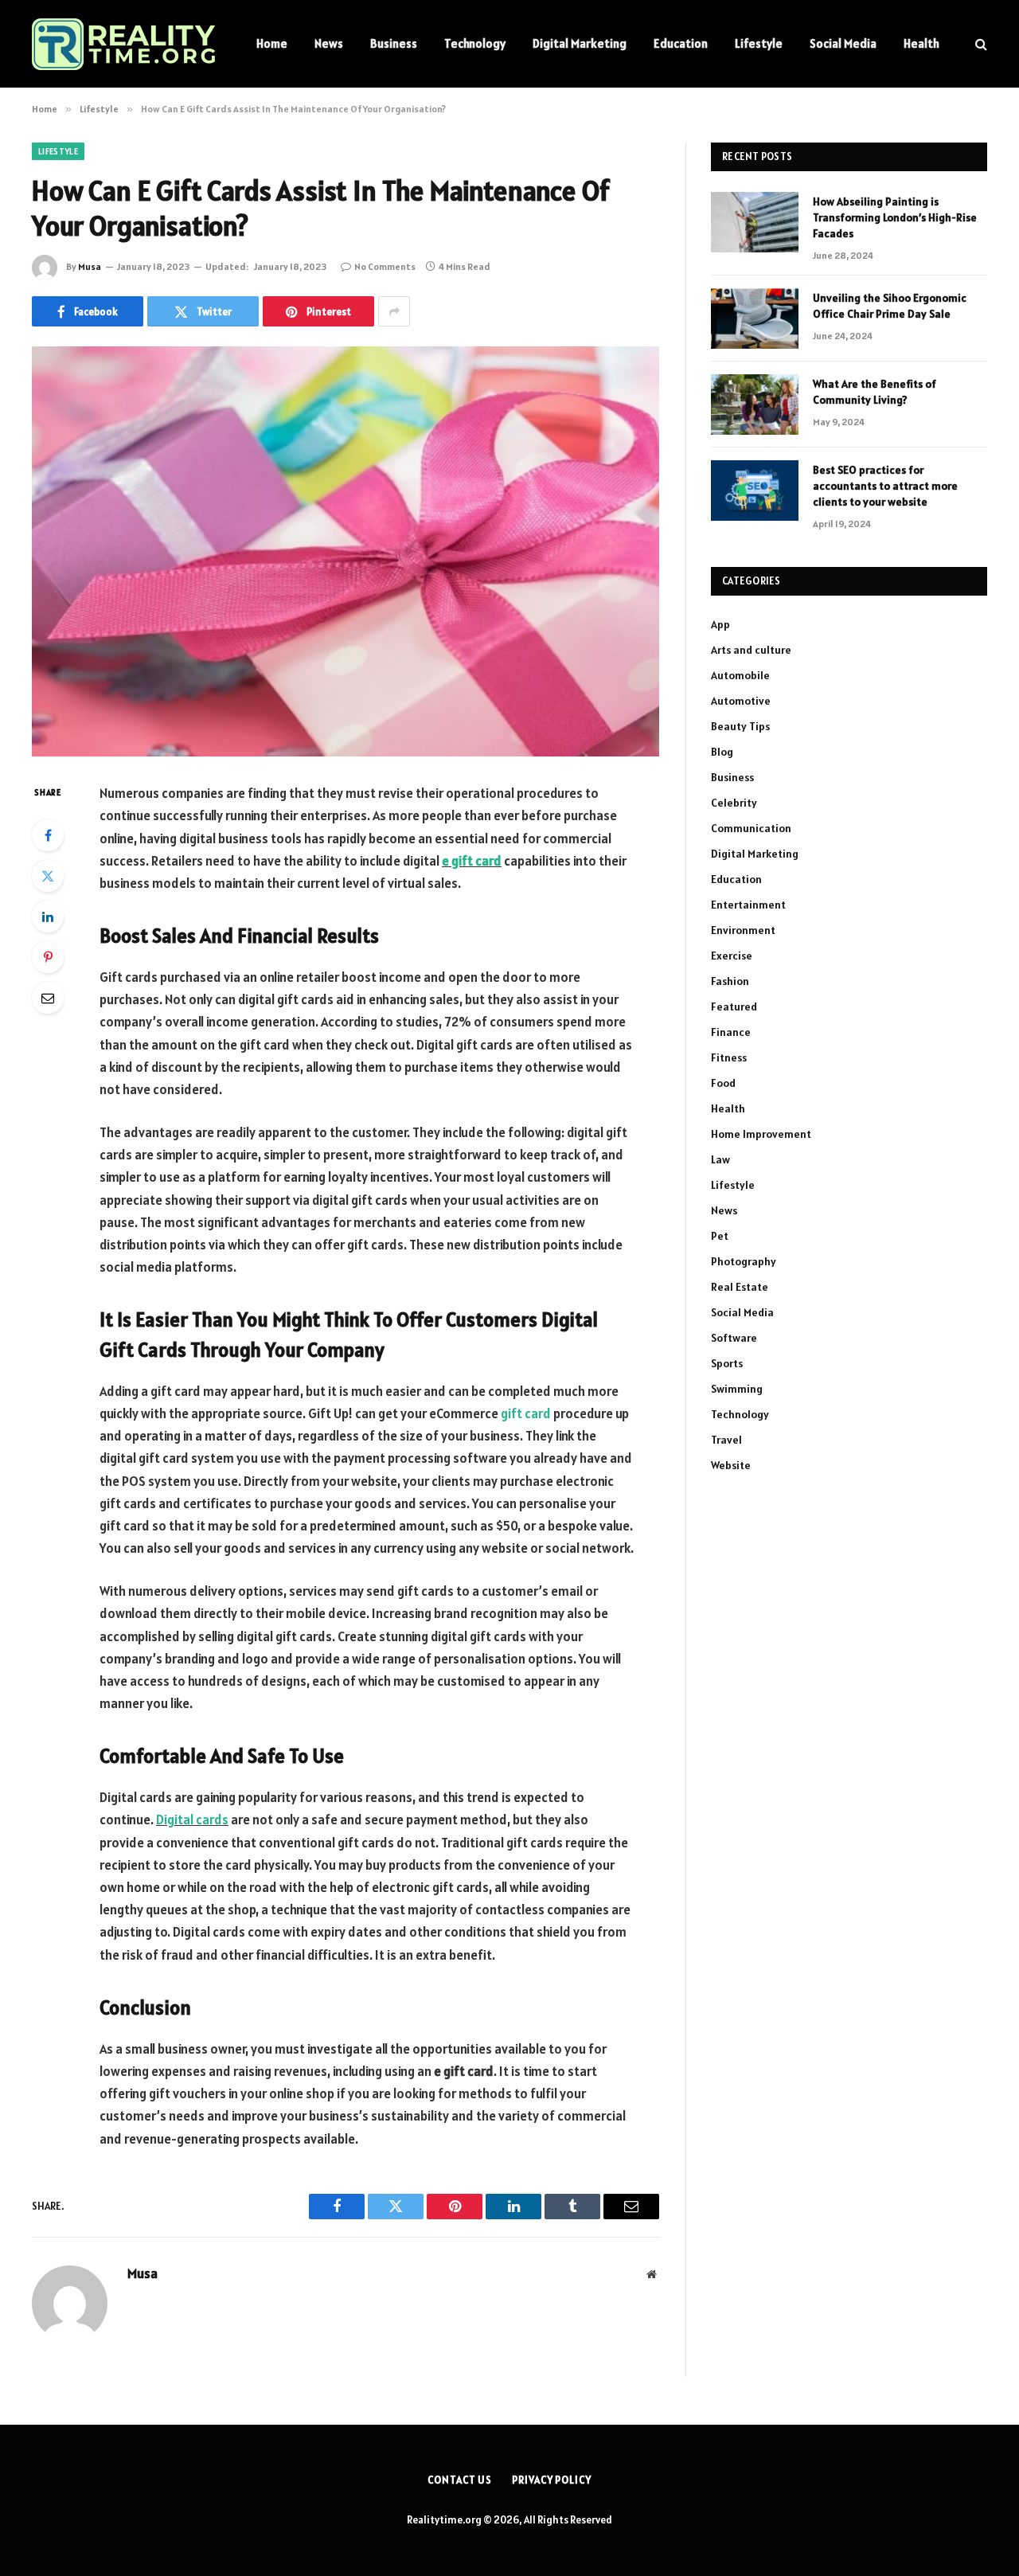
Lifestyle (759, 43)
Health (921, 43)
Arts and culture (751, 650)
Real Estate (740, 1287)
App (720, 624)
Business (394, 43)
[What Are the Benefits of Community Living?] (755, 405)
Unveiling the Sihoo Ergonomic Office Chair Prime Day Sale (890, 306)
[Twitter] (48, 876)
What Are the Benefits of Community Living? (875, 392)
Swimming (737, 1389)
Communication (751, 828)
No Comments (385, 266)
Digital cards (192, 1820)
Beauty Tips (740, 726)
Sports (727, 1363)
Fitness (729, 1057)
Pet (720, 1236)
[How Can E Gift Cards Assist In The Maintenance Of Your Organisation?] (346, 551)
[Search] (980, 44)
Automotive (741, 701)
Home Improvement (761, 1134)
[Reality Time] (123, 44)
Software (734, 1338)
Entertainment (748, 905)
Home (272, 43)
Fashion (730, 981)
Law (720, 1159)
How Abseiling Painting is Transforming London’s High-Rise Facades (895, 217)
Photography (744, 1261)
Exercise (732, 956)
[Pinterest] (48, 957)
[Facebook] (48, 835)
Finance (731, 1032)
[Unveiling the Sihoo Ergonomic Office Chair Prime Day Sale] (755, 319)
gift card (526, 1413)
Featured (734, 1007)
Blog (722, 752)
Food (723, 1083)
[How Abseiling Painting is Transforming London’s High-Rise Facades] (755, 222)
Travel (726, 1440)
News (329, 43)
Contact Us (460, 2480)
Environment (743, 930)
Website (731, 1465)
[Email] (48, 998)
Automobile (740, 675)
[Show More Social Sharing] (394, 311)
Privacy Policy (552, 2480)
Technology (475, 43)
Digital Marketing (580, 43)
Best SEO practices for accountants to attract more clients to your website (885, 486)
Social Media (843, 43)
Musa (90, 266)
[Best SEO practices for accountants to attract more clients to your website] (755, 491)
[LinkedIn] (48, 917)
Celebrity (734, 803)
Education (681, 43)
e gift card (472, 861)
